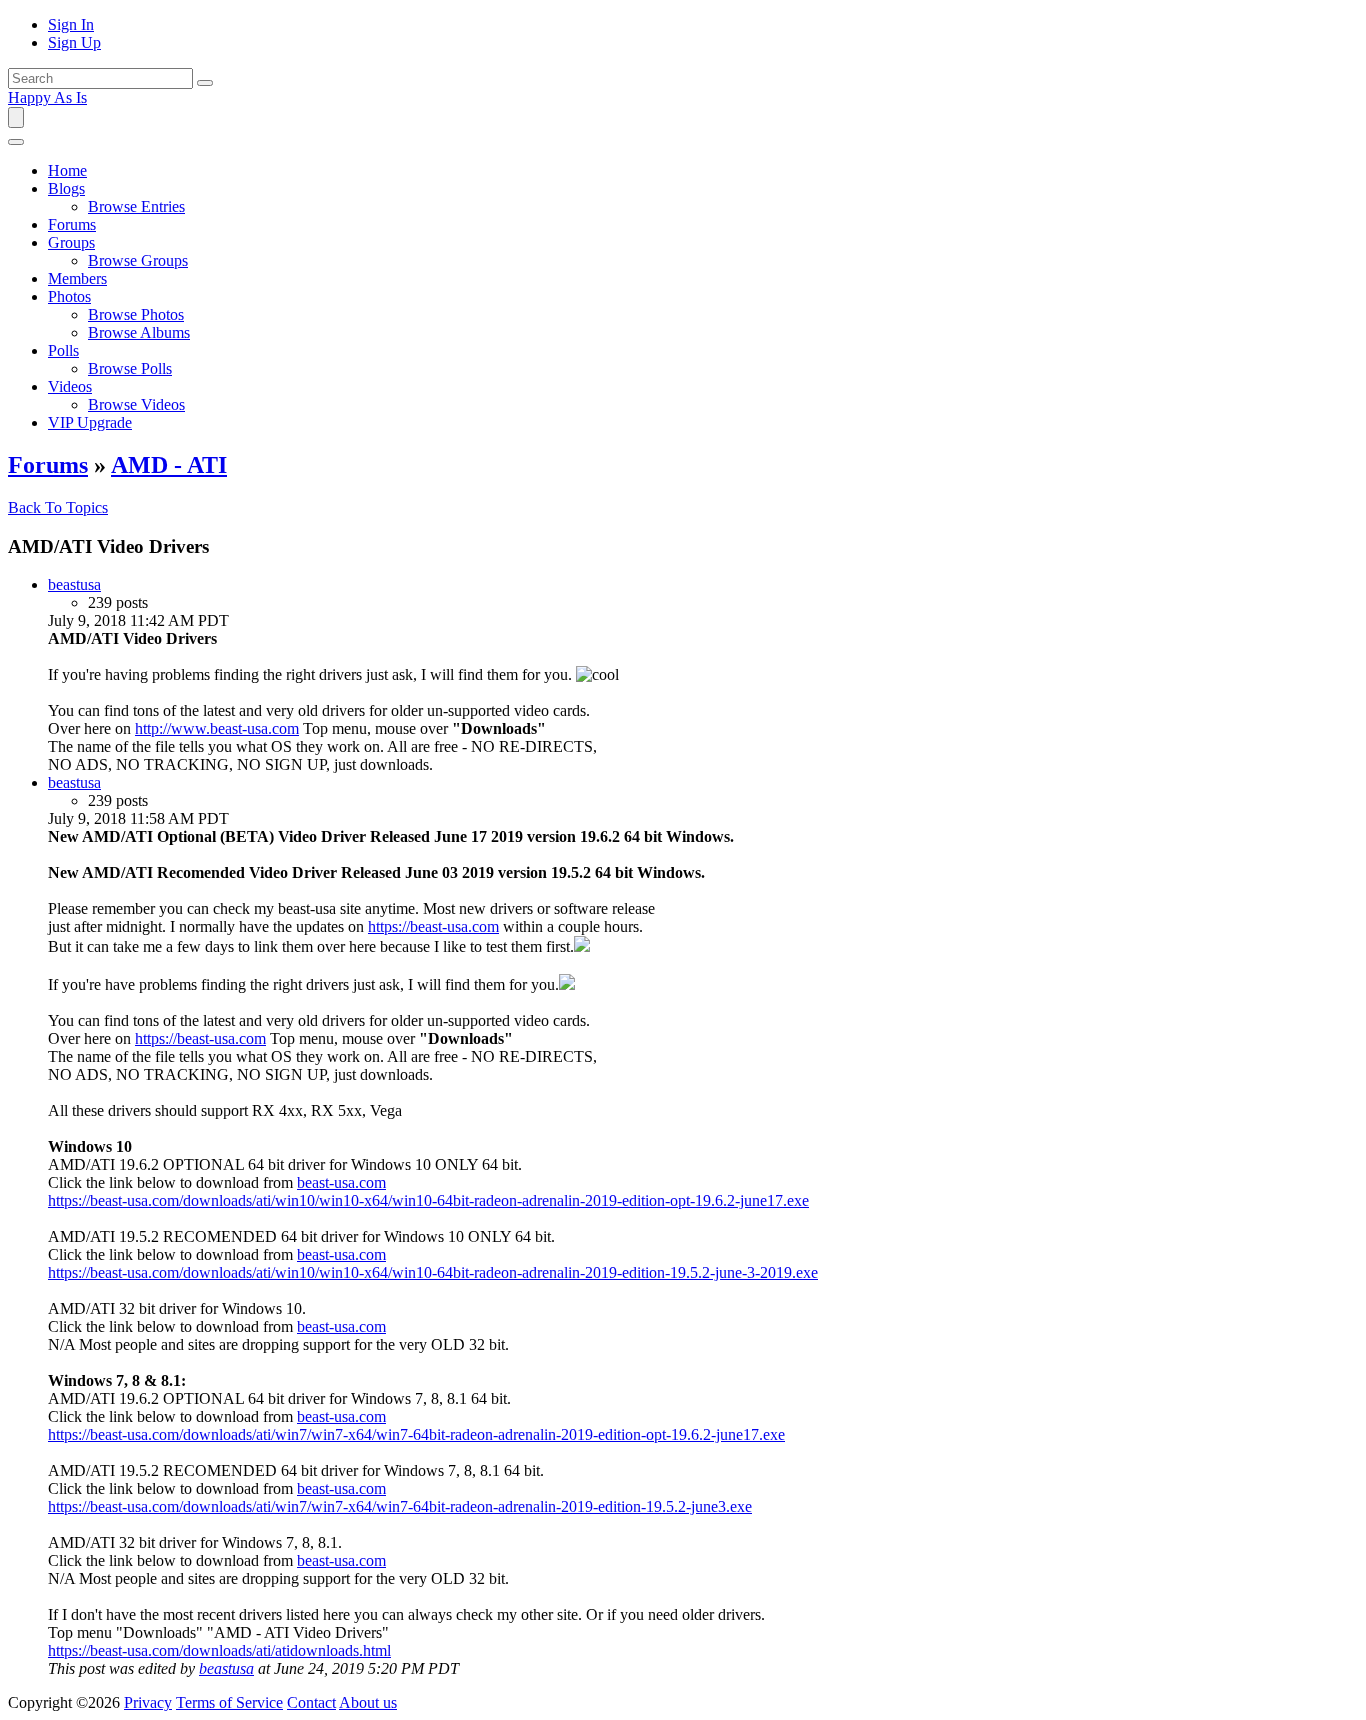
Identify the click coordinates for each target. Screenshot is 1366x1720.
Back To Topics (58, 507)
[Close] (16, 142)
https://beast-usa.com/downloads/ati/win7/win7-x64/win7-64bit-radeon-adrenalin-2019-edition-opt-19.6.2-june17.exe (416, 1434)
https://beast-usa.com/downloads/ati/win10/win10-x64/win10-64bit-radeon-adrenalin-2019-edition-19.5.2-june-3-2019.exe (433, 1272)
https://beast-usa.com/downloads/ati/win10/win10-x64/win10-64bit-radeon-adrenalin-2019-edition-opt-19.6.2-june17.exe (428, 1200)
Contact (311, 1702)
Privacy (148, 1702)
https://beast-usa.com (433, 926)
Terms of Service (229, 1702)
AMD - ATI (169, 465)
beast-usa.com (341, 1182)
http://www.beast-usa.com (217, 728)
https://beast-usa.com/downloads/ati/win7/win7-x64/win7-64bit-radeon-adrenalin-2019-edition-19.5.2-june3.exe (400, 1506)
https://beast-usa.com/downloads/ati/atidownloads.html (219, 1650)
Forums (48, 465)
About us (368, 1702)
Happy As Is (47, 97)
